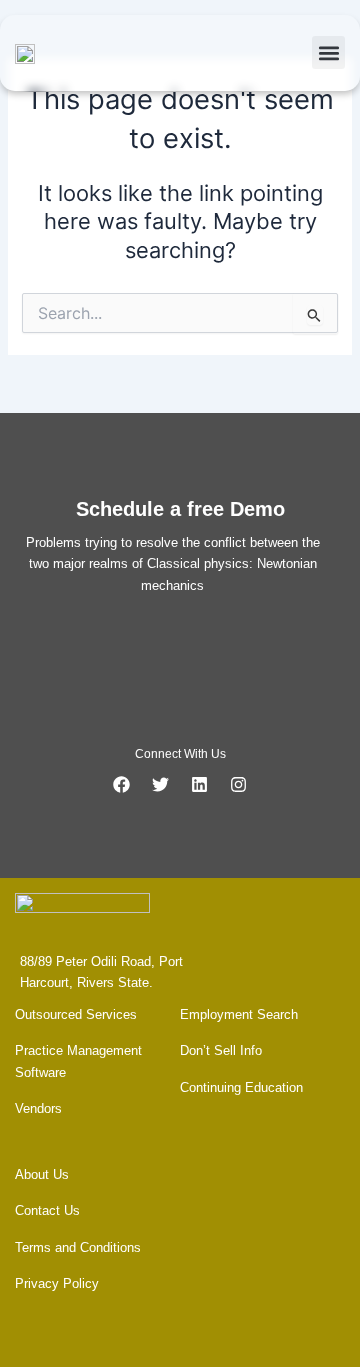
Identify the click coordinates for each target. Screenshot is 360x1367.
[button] (328, 52)
